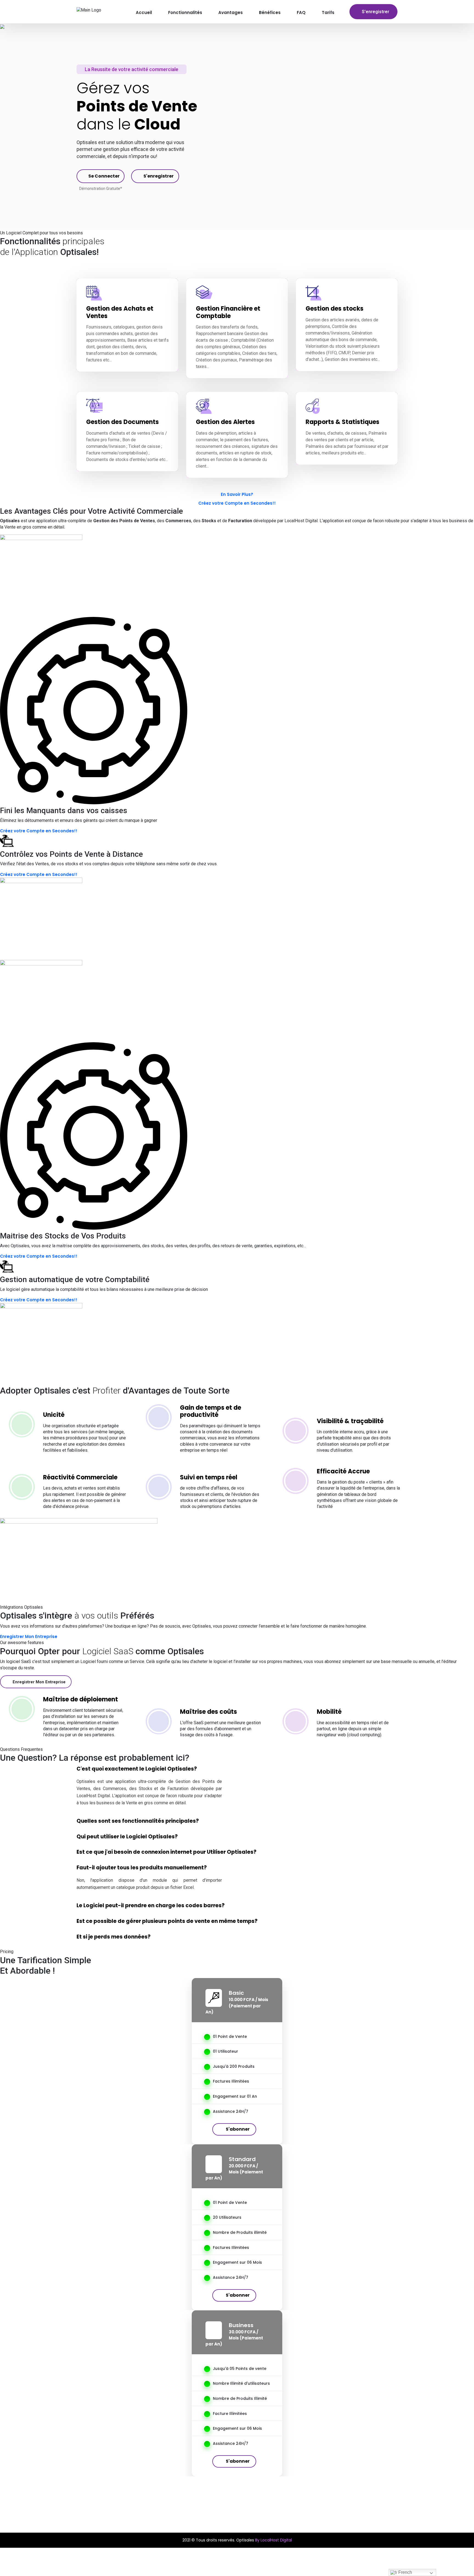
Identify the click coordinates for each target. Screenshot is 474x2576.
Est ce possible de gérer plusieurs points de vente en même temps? (167, 1921)
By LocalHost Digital (273, 2540)
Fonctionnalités (185, 12)
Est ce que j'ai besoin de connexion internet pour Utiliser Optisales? (167, 1852)
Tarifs (328, 12)
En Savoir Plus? (237, 494)
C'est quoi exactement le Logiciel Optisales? (137, 1769)
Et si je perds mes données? (114, 1937)
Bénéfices (270, 12)
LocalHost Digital (301, 521)
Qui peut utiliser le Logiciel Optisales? (127, 1837)
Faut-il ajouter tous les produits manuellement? (142, 1868)
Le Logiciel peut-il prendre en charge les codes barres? (151, 1906)
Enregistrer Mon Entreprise (29, 1637)
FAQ (301, 12)
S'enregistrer (376, 12)
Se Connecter (104, 176)
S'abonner (238, 2129)
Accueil (144, 12)
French (405, 2572)
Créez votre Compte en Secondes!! (237, 503)
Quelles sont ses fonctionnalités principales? (138, 1821)
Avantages (231, 12)
